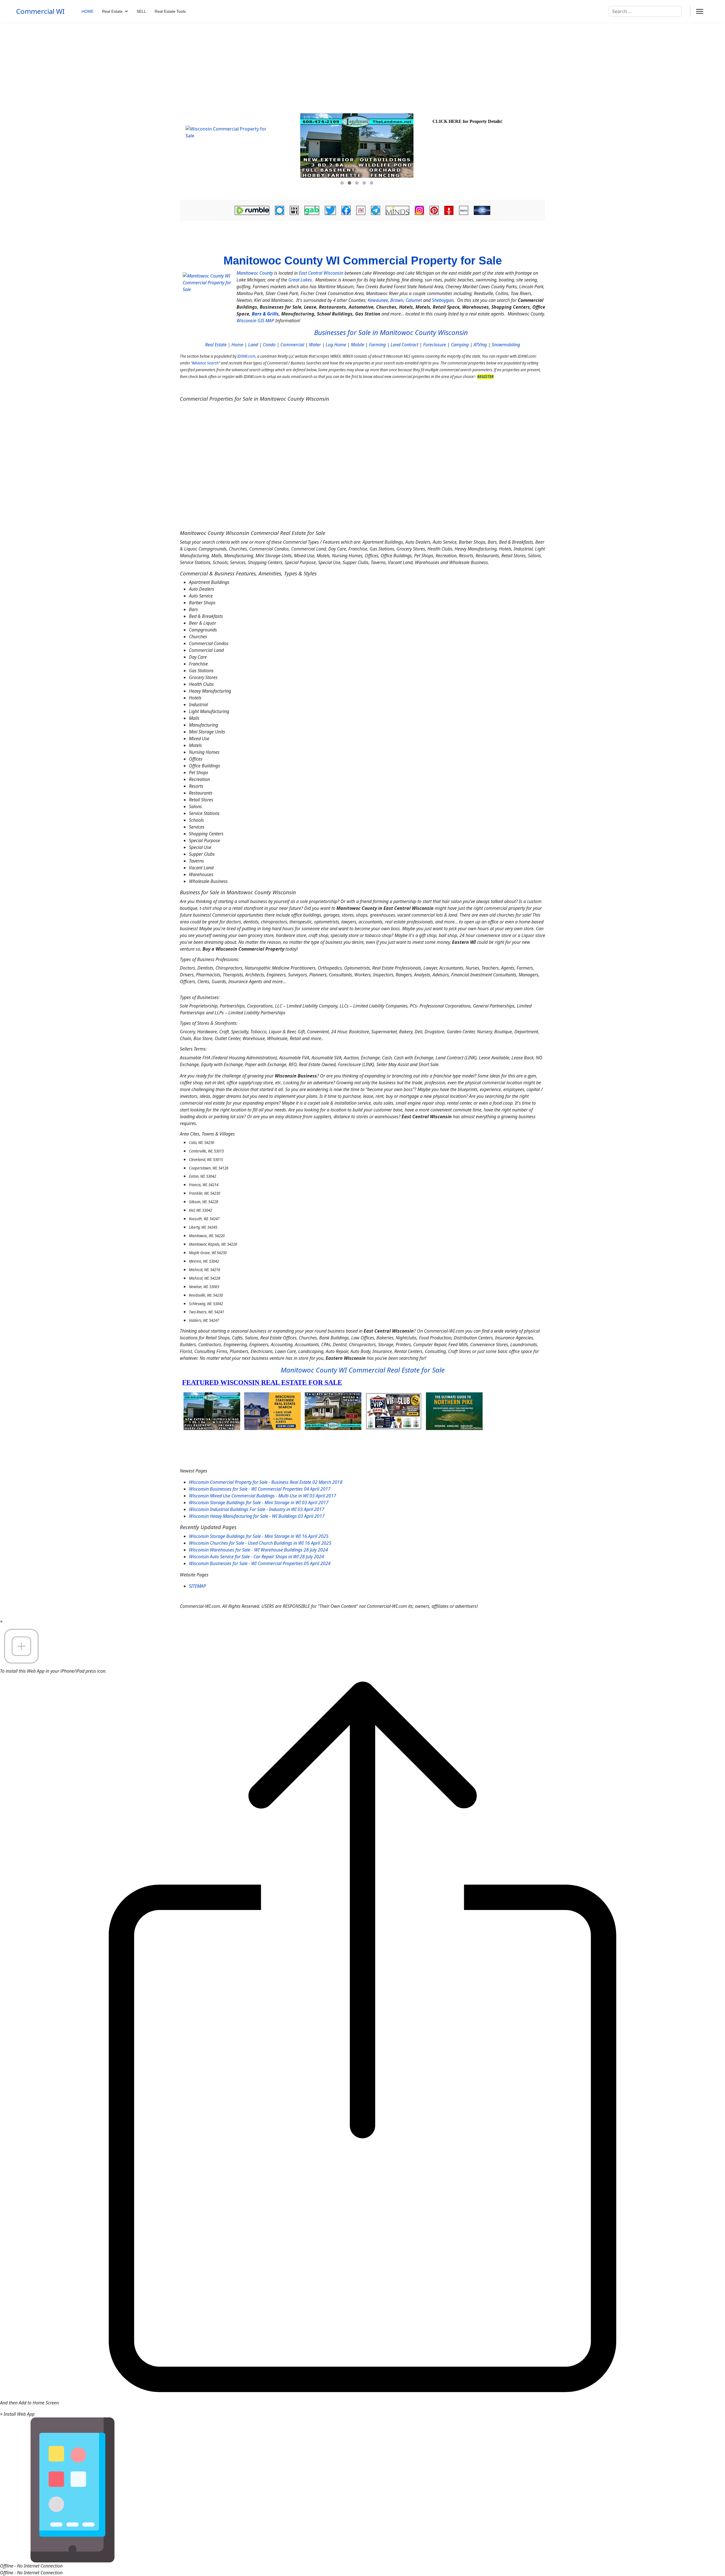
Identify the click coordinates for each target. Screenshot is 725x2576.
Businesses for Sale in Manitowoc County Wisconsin (391, 332)
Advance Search (205, 363)
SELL (141, 11)
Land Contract (404, 345)
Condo (269, 345)
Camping (460, 345)
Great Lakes (300, 280)
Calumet (414, 300)
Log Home (336, 345)
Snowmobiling (506, 345)
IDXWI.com (246, 356)
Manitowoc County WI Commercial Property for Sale (363, 261)
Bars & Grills (265, 314)
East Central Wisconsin (321, 273)
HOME (88, 11)
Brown (397, 300)
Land (253, 345)
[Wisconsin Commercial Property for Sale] (239, 154)
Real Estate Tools (170, 11)
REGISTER (485, 377)
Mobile (358, 345)
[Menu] (700, 11)
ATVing (480, 345)
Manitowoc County (255, 273)
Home (237, 345)
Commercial (292, 345)
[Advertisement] (362, 65)
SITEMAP (197, 1586)
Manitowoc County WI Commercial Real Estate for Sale (363, 1370)
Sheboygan (443, 300)
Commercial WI (40, 11)
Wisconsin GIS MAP (255, 321)
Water (315, 345)
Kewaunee (378, 300)
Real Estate (112, 11)
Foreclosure (435, 345)
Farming (377, 345)
